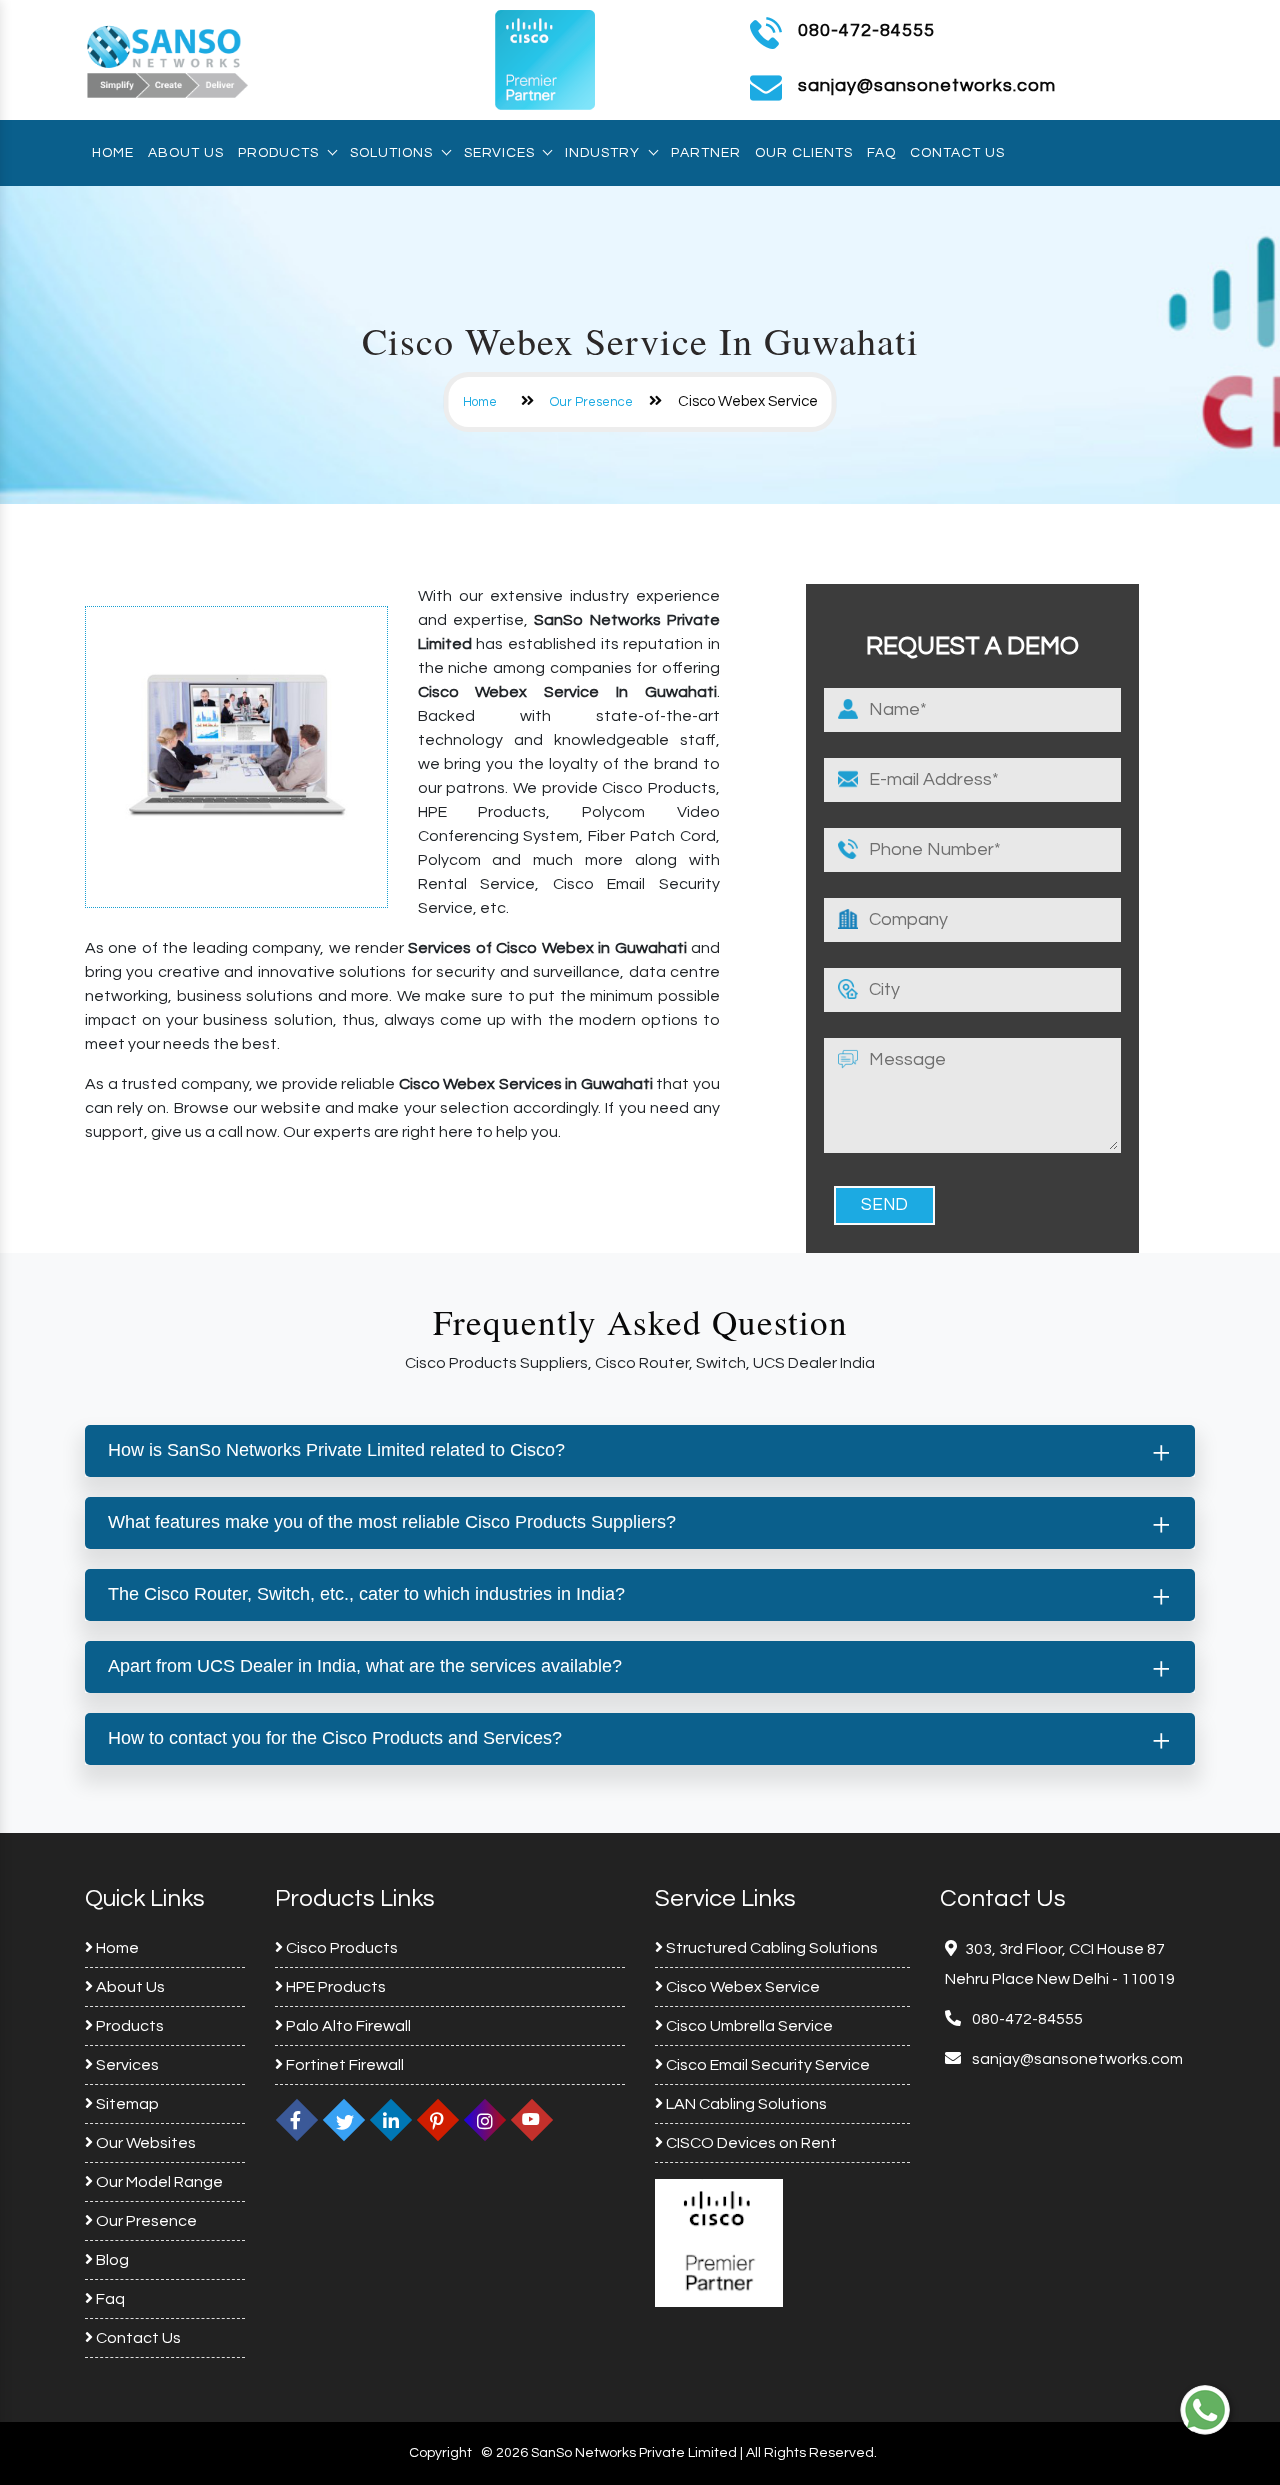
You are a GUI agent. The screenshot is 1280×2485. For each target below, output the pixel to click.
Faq (881, 153)
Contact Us (957, 153)
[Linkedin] (391, 2120)
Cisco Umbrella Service (748, 2026)
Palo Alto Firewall (347, 2026)
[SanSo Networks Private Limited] (168, 59)
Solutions (391, 153)
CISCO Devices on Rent (750, 2143)
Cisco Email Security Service (766, 2065)
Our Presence (591, 402)
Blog (111, 2260)
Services (499, 153)
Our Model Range (158, 2182)
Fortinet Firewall (343, 2065)
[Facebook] (297, 2120)
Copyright (440, 2453)
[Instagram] (485, 2120)
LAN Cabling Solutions (745, 2104)
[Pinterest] (438, 2120)
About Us (186, 153)
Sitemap (126, 2104)
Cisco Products (340, 1948)
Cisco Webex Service (741, 1987)
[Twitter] (344, 2120)
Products (278, 153)
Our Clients (804, 153)
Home (113, 153)
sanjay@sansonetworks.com (1076, 2059)
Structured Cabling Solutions (770, 1948)
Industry (602, 153)
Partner (706, 153)
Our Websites (144, 2143)
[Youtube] (532, 2120)
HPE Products (334, 1987)
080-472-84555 (866, 30)
